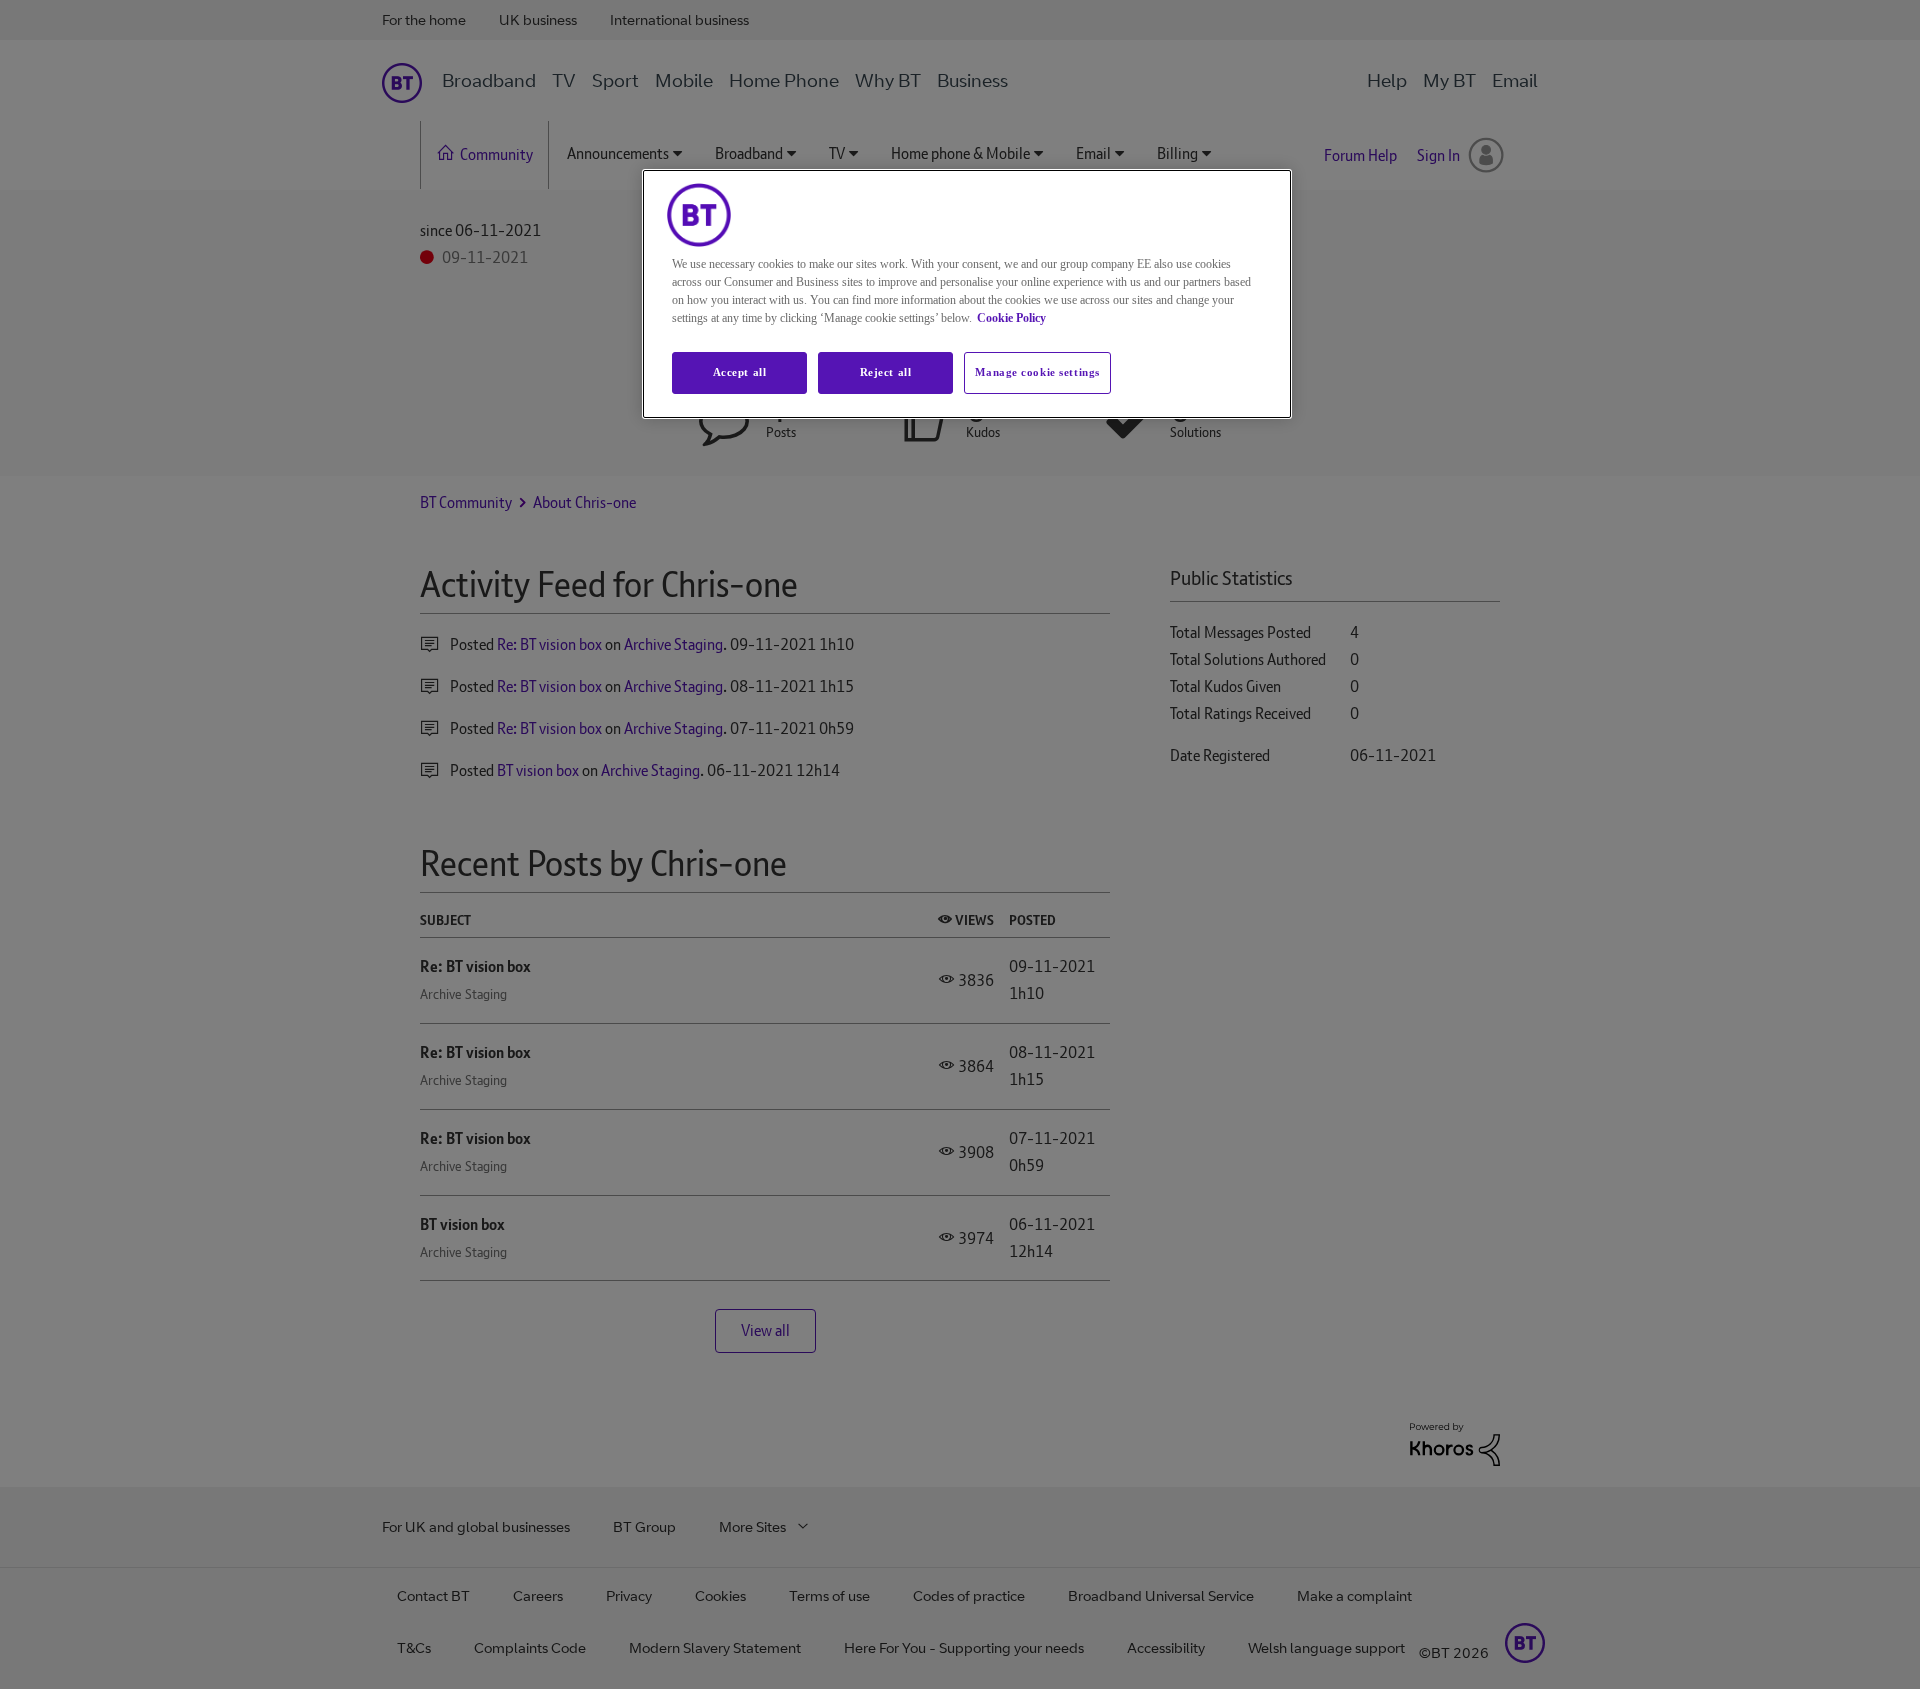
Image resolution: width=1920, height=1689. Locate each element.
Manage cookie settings (1037, 372)
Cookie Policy (1011, 318)
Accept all (740, 372)
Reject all (886, 372)
